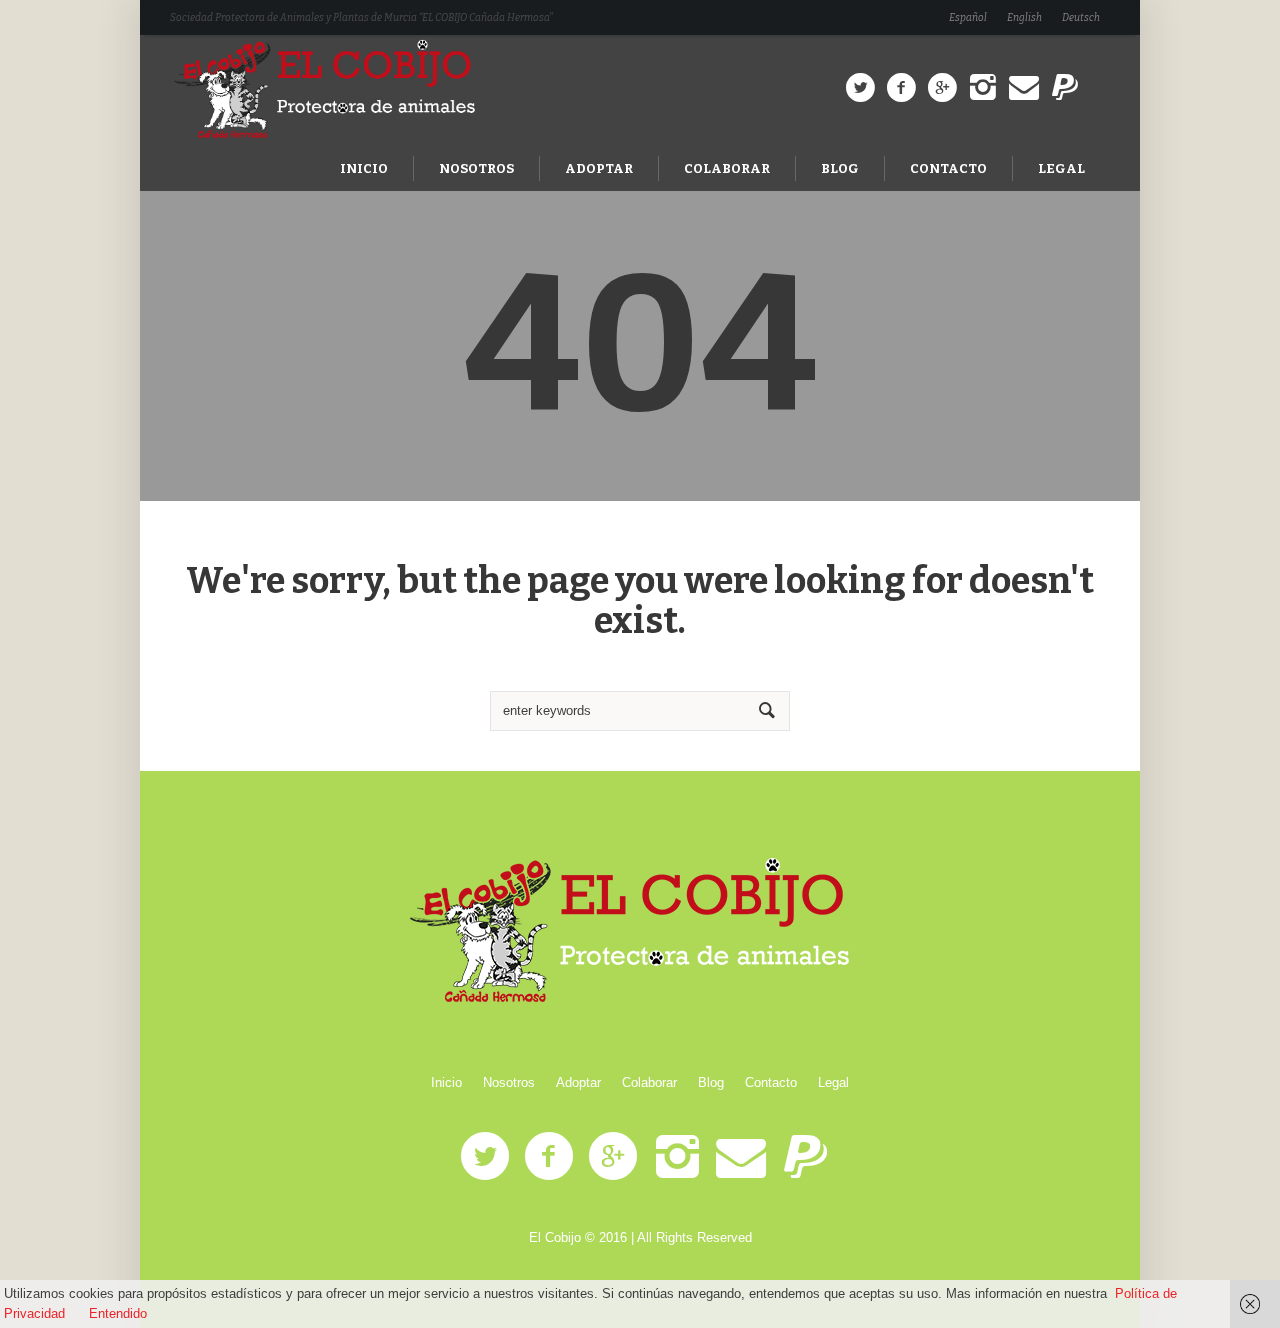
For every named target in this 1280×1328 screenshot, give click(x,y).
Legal (833, 1082)
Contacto (771, 1082)
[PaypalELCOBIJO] (1065, 88)
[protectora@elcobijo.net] (1024, 88)
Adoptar (578, 1082)
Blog (711, 1082)
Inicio (446, 1082)
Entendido (118, 1313)
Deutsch (1081, 18)
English (1024, 18)
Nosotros (509, 1082)
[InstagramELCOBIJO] (983, 88)
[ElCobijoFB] (901, 88)
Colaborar (649, 1082)
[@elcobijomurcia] (860, 88)
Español (968, 18)
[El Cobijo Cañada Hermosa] (640, 931)
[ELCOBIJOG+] (942, 88)
